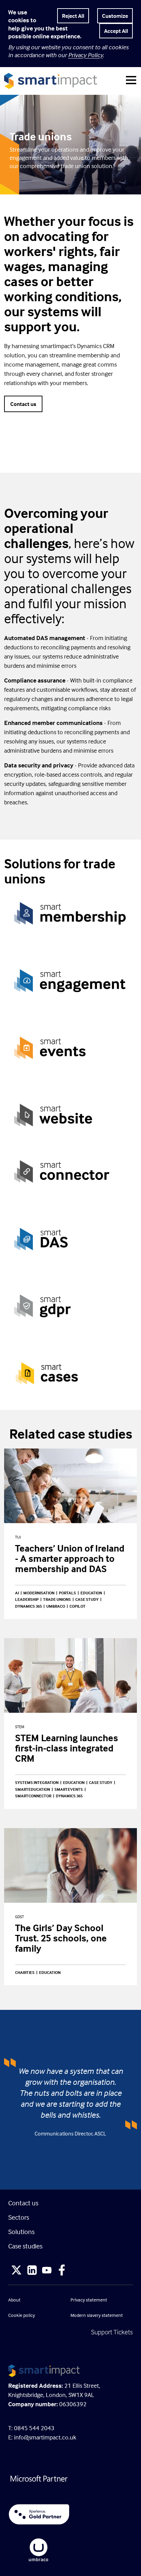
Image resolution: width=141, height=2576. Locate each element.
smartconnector (33, 1796)
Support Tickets (112, 2332)
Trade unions (57, 1599)
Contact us (23, 404)
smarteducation (33, 1789)
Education (91, 1593)
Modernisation (39, 1593)
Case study (87, 1599)
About (14, 2300)
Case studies (25, 2246)
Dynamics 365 (28, 1606)
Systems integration (37, 1782)
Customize (115, 16)
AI (17, 1593)
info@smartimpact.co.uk (45, 2437)
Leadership (27, 1599)
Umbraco (56, 1606)
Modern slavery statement (97, 2315)
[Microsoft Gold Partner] (70, 2479)
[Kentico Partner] (70, 2514)
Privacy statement (89, 2300)
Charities (25, 1972)
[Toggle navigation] (131, 81)
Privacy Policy (85, 55)
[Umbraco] (70, 2550)
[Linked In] (32, 2271)
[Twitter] (16, 2271)
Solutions (21, 2231)
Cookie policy (22, 2315)
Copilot (78, 1606)
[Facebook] (62, 2271)
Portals (67, 1593)
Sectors (19, 2217)
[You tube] (47, 2271)
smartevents (69, 1789)
